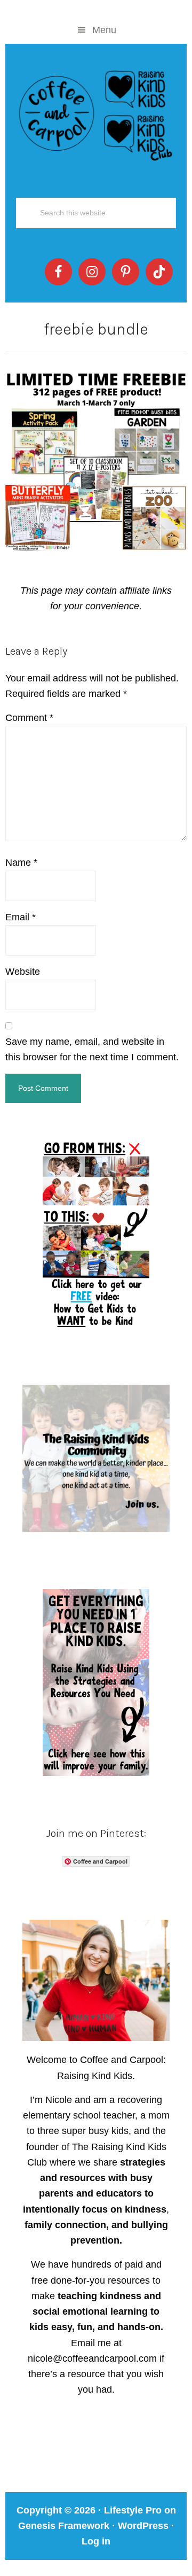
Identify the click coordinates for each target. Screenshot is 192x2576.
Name (21, 863)
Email (21, 917)
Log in (96, 2541)
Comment (29, 718)
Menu (104, 30)
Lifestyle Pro (133, 2510)
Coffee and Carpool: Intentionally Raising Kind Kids (96, 113)
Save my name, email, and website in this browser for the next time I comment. (92, 1049)
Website (23, 972)
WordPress (143, 2526)
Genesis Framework (64, 2526)
